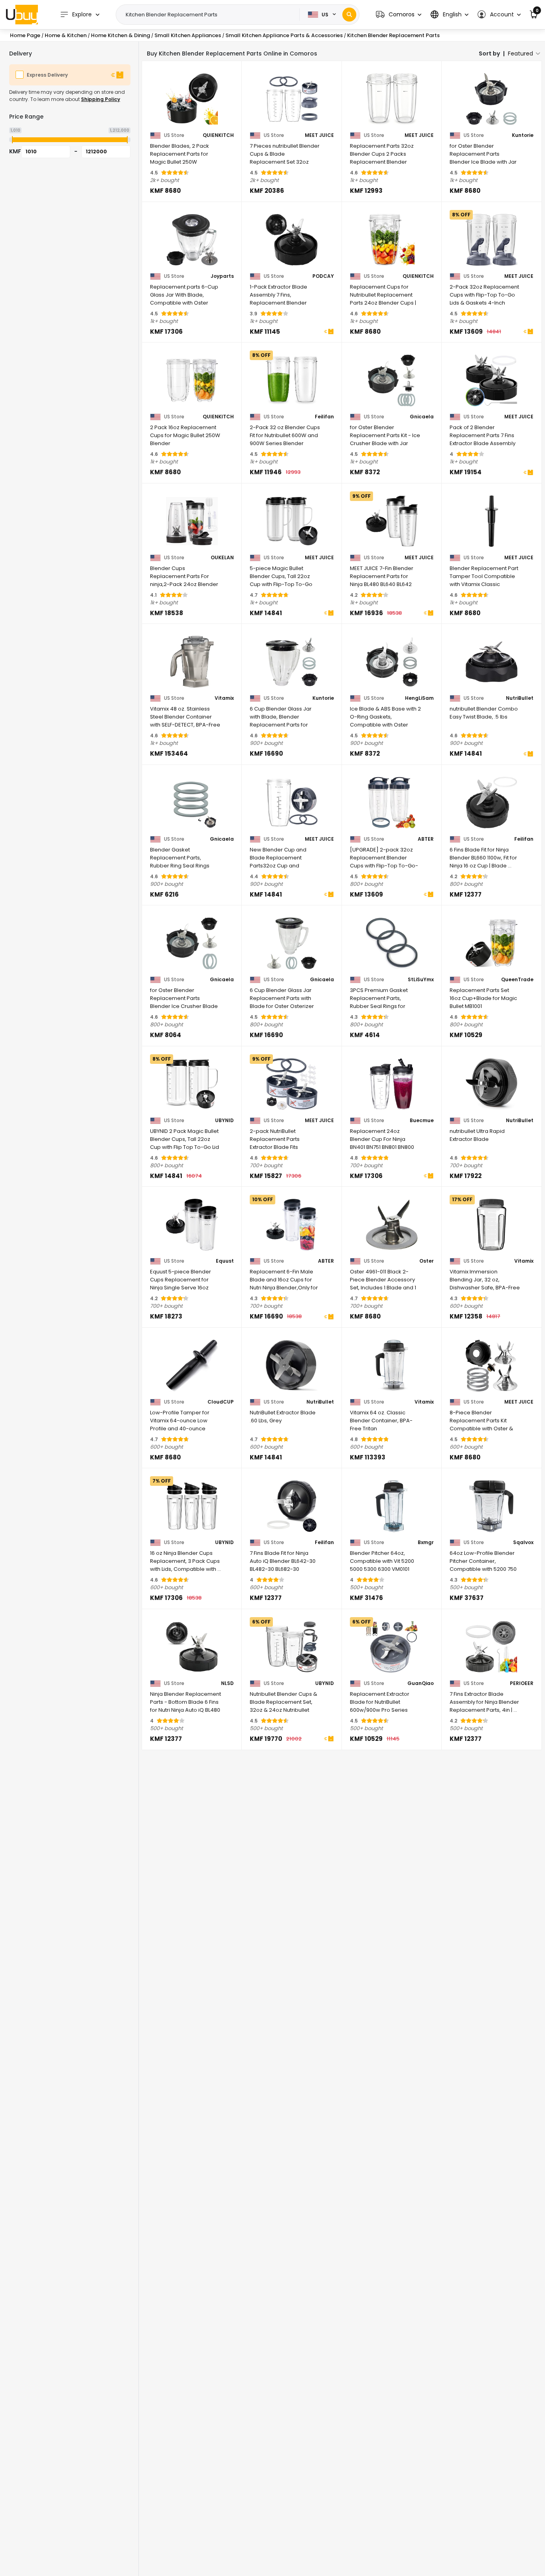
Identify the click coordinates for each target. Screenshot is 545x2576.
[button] (399, 15)
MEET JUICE (319, 135)
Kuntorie (523, 135)
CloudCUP (221, 1402)
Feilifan (324, 417)
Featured (520, 53)
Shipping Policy (101, 99)
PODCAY (323, 276)
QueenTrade (517, 980)
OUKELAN (222, 558)
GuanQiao (421, 1683)
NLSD (227, 1683)
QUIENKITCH (218, 135)
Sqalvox (523, 1542)
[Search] (349, 15)
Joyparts (222, 276)
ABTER (426, 839)
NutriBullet (520, 698)
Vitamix (224, 698)
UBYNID (224, 1121)
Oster (427, 1261)
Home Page (25, 35)
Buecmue (422, 1121)
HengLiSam (419, 698)
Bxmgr (426, 1542)
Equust (225, 1261)
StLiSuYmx (421, 980)
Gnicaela (422, 417)
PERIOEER (522, 1683)
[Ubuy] (22, 14)
